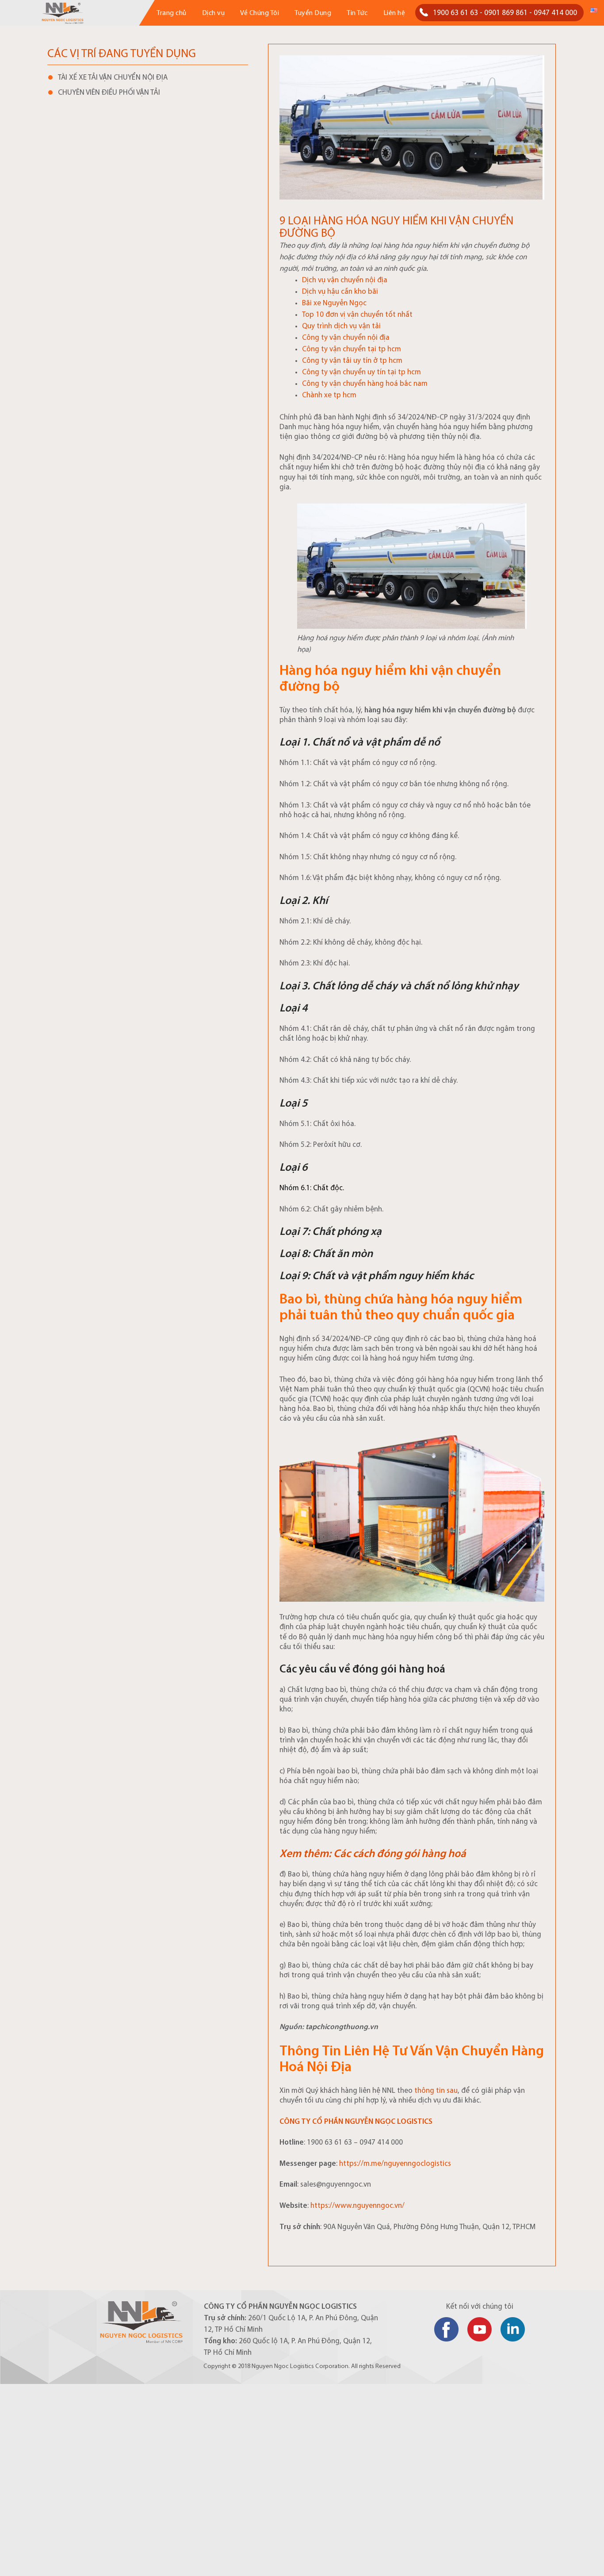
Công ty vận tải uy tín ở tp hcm (352, 361)
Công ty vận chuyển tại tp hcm (352, 349)
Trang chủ (172, 13)
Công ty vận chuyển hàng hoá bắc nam (365, 384)
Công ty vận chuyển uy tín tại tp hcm (361, 372)
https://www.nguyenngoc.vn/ (357, 2206)
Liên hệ (394, 13)
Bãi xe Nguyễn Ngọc (334, 303)
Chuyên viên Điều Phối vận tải (109, 93)
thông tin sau (435, 2091)
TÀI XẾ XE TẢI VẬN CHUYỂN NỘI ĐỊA (113, 78)
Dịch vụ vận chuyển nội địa (345, 280)
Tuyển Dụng (313, 13)
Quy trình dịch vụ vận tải (341, 326)
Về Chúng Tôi (260, 13)
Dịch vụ (214, 13)
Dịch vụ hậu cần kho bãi (340, 292)
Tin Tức (357, 13)
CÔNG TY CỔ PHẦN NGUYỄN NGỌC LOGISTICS (356, 2122)
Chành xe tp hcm (329, 395)
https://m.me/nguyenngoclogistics (395, 2164)
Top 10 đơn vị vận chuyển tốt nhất (357, 315)
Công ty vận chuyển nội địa (346, 338)
